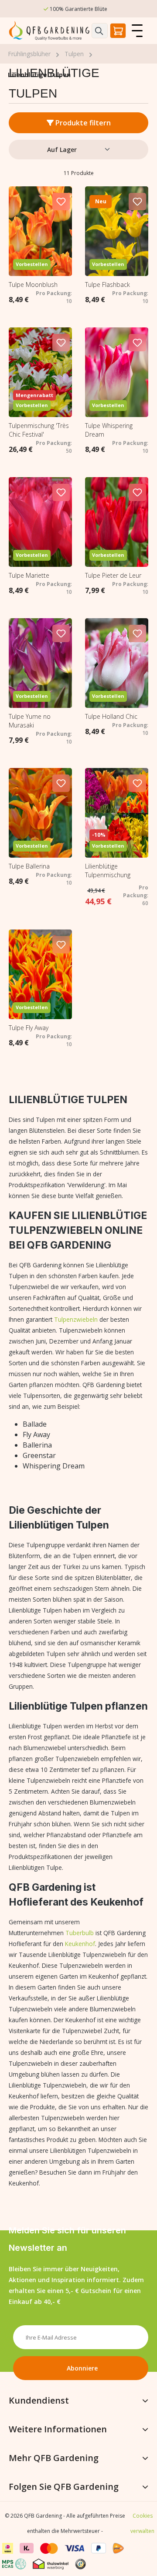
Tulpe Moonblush (33, 285)
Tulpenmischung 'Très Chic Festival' (39, 430)
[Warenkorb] (118, 31)
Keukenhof (80, 1944)
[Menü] (137, 31)
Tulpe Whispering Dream (109, 430)
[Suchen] (100, 31)
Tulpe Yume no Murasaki (30, 721)
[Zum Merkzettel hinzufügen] (61, 202)
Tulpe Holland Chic (111, 716)
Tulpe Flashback (108, 285)
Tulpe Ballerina (29, 866)
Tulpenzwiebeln (76, 1319)
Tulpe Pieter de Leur (113, 575)
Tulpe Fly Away (29, 1028)
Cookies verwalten (142, 2523)
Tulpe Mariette (29, 575)
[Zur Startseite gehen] (50, 31)
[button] (84, 2562)
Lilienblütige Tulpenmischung (108, 870)
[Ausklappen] (145, 2401)
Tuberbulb (80, 1933)
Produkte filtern (82, 123)
